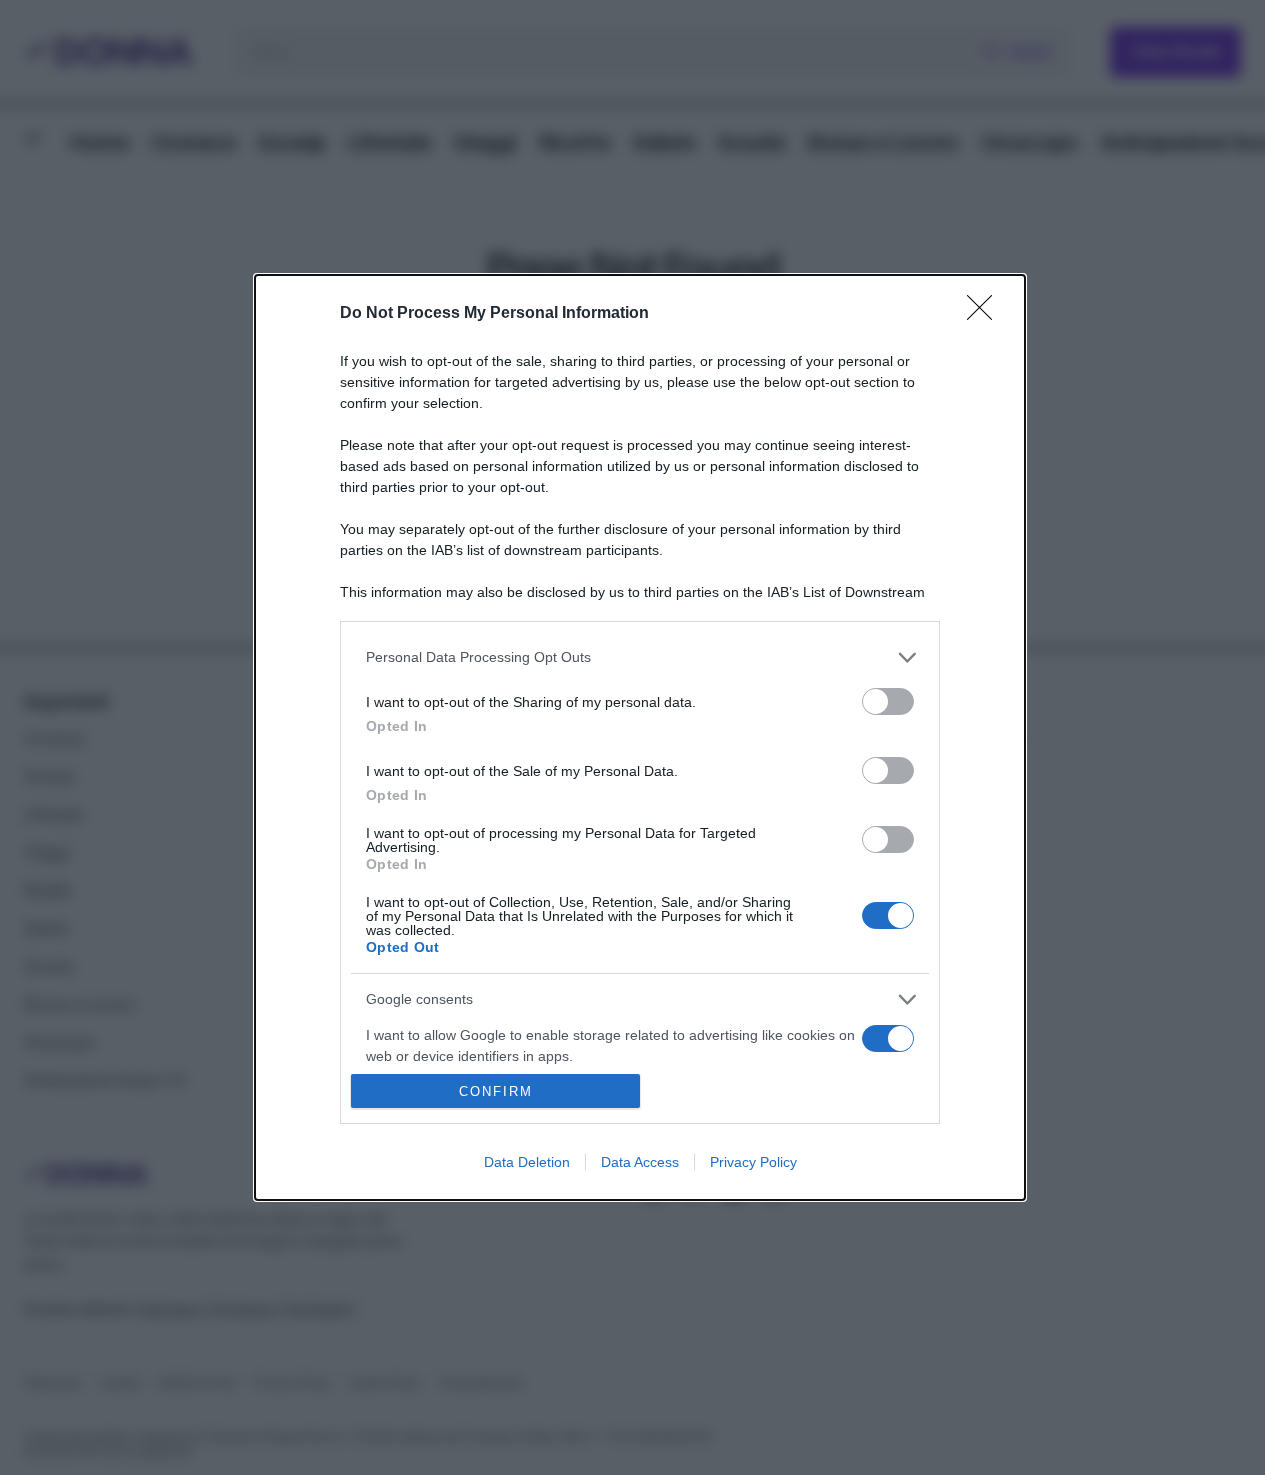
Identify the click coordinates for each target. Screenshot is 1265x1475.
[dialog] (640, 738)
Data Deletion (527, 1162)
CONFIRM (496, 1091)
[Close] (986, 314)
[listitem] (640, 657)
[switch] (888, 701)
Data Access (640, 1162)
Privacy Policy (753, 1162)
